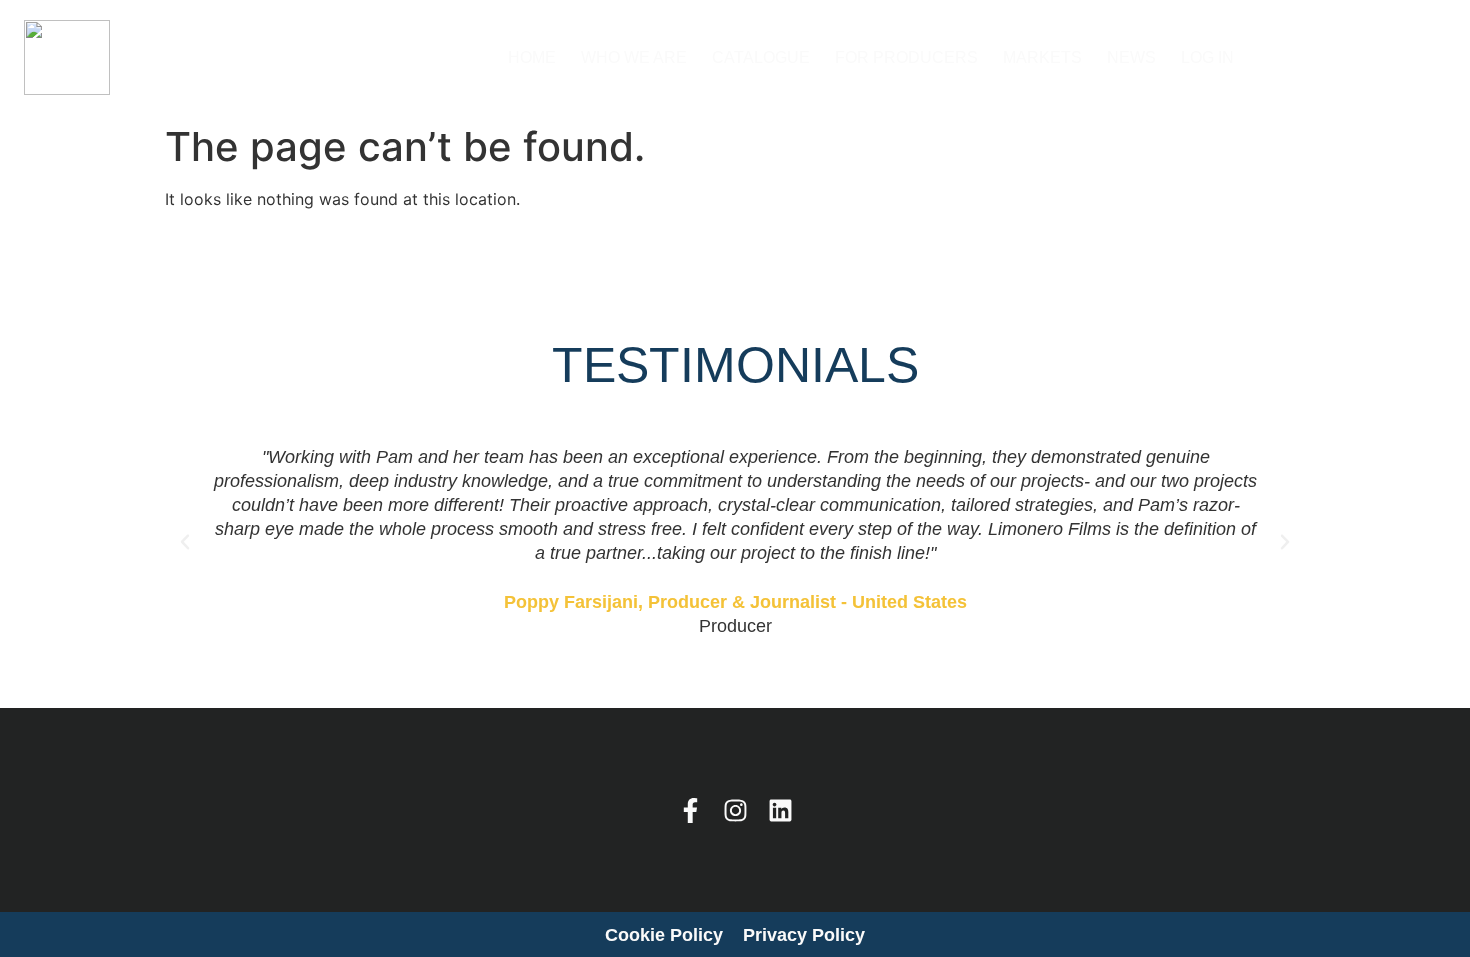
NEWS (1131, 58)
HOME (532, 58)
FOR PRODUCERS (906, 58)
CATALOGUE (761, 58)
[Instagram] (735, 810)
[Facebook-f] (690, 810)
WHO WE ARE (634, 58)
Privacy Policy (804, 935)
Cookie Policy (664, 935)
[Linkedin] (780, 810)
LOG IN (1207, 58)
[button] (185, 542)
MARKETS (1042, 58)
